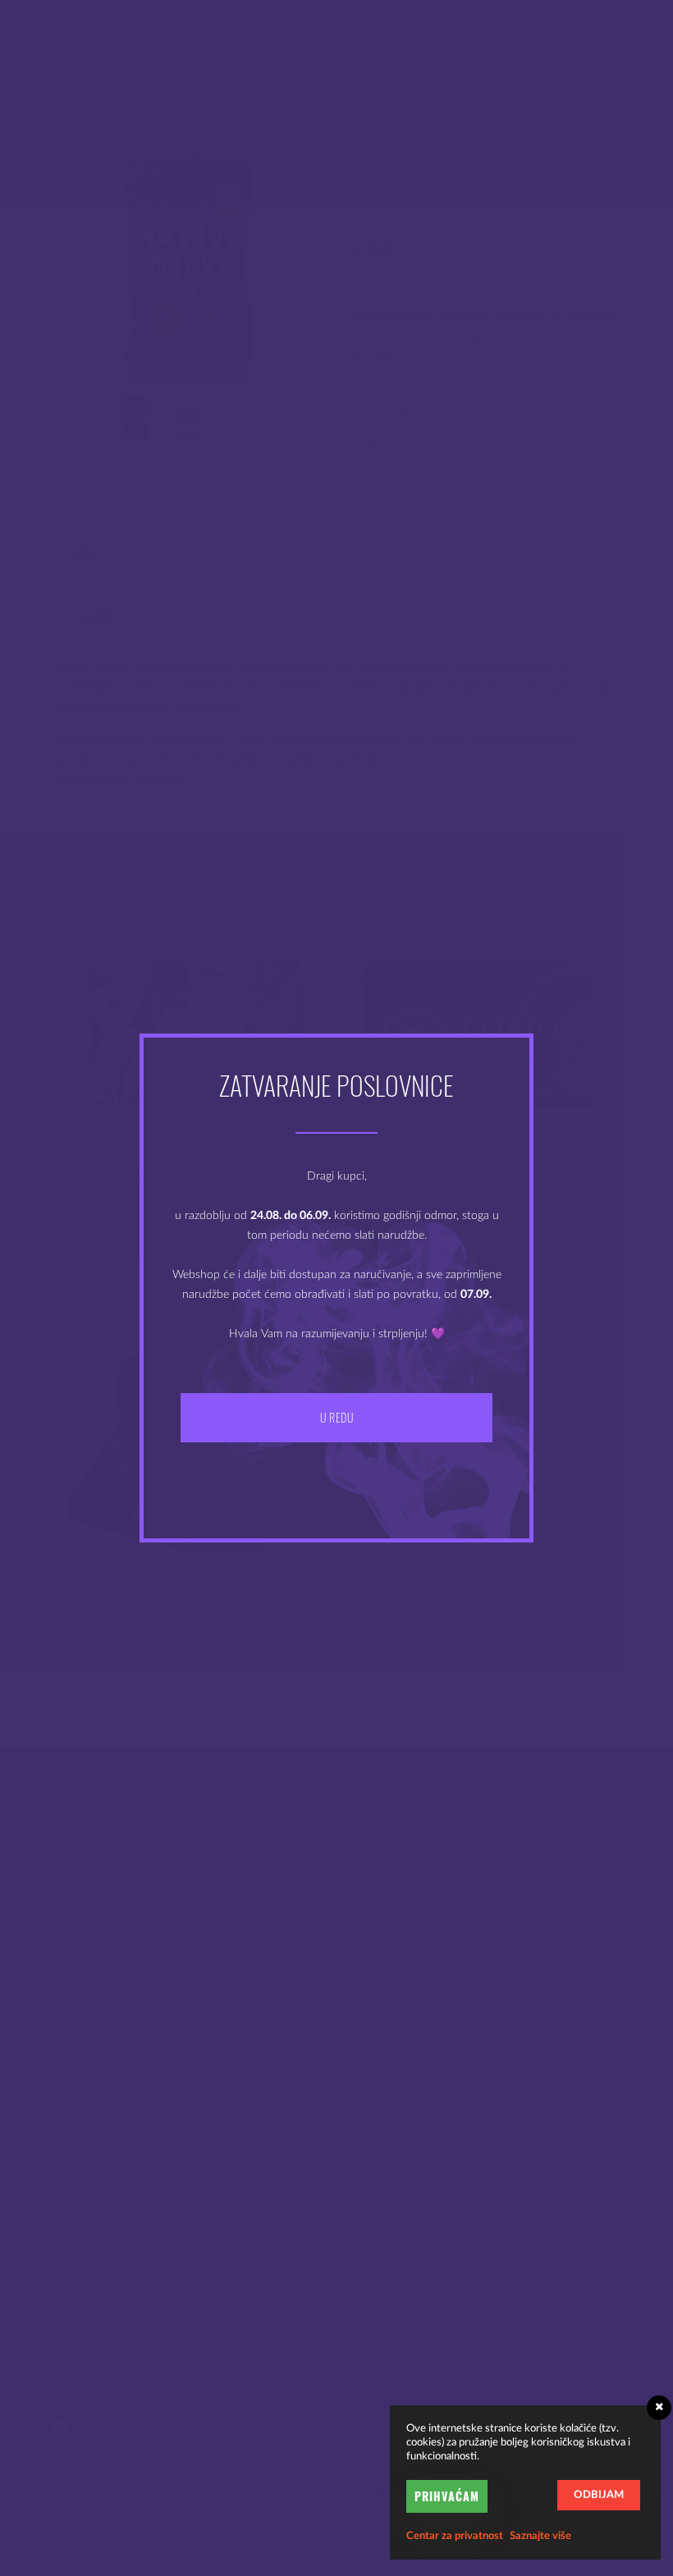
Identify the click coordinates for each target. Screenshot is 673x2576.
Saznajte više (540, 2536)
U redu (336, 1417)
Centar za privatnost (455, 2536)
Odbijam (599, 2495)
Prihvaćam (447, 2496)
